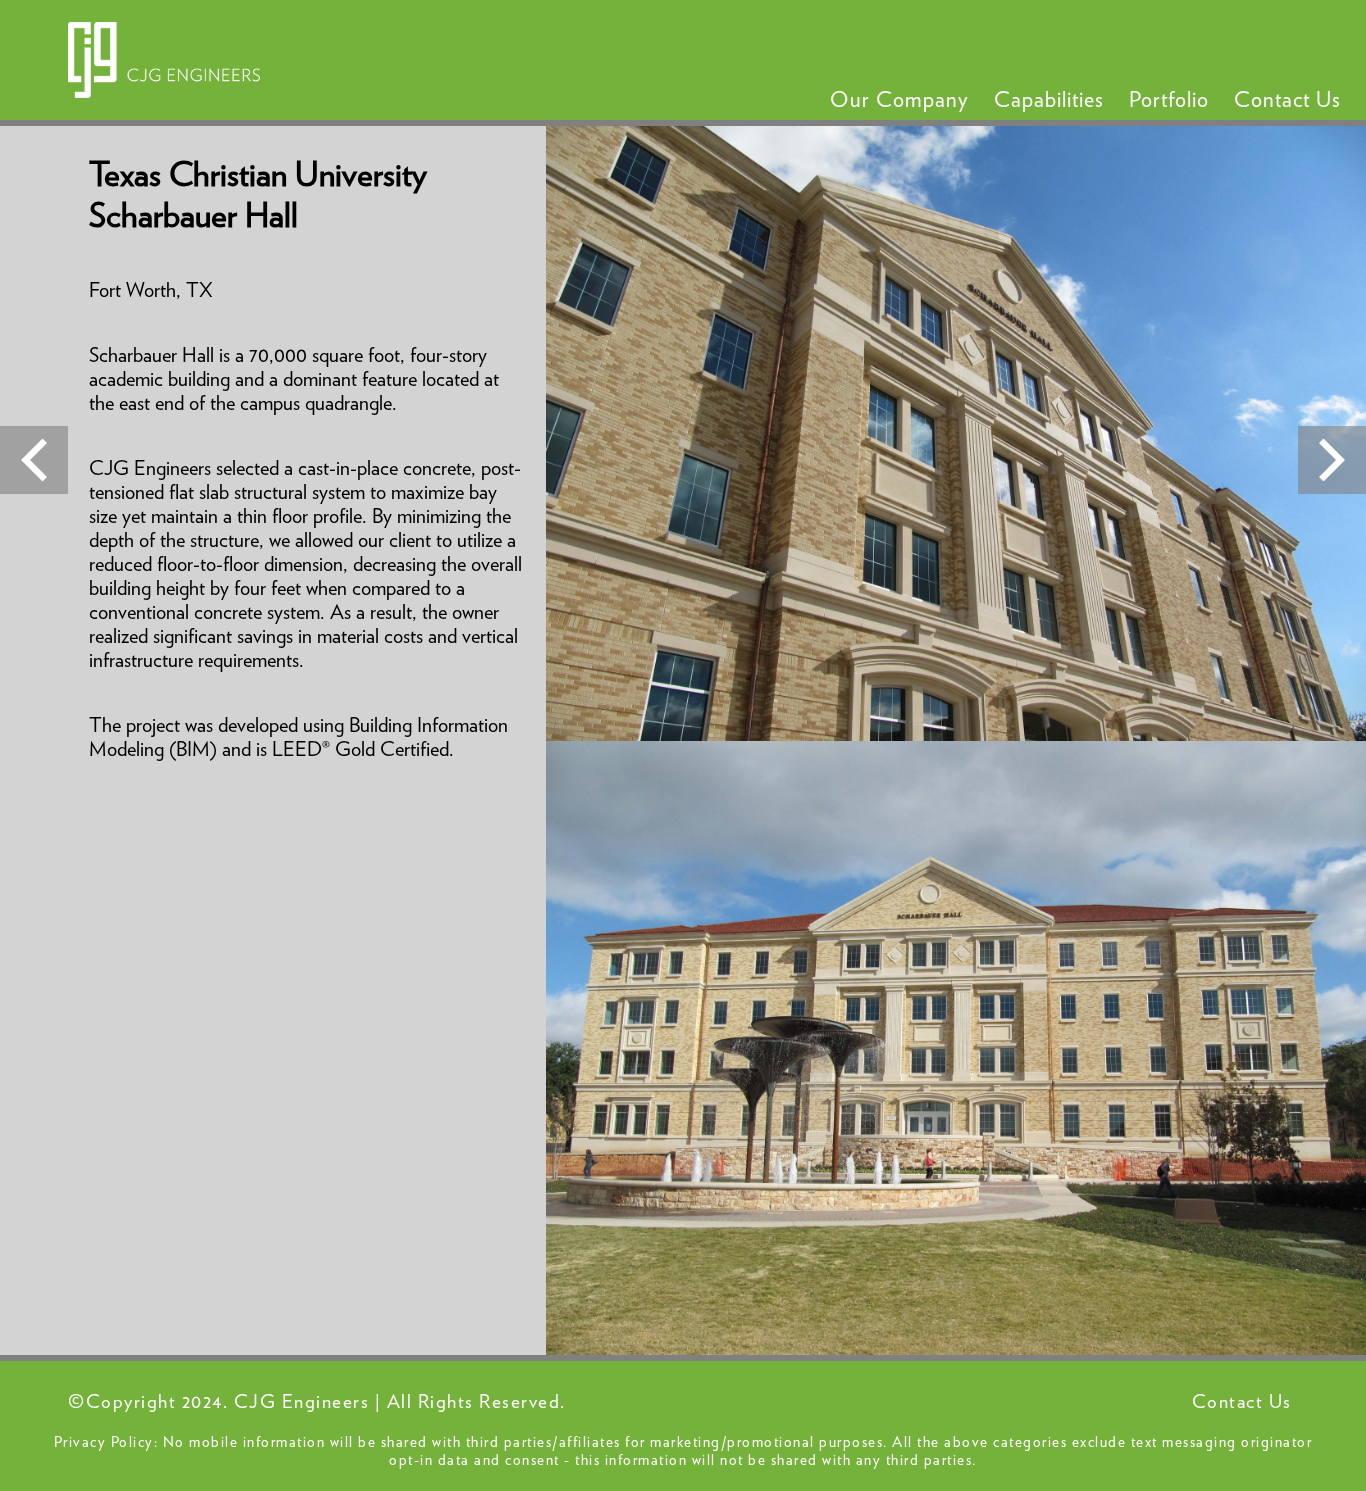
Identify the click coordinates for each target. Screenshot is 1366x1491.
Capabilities (1049, 100)
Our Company (899, 100)
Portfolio (1169, 100)
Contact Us (1287, 100)
